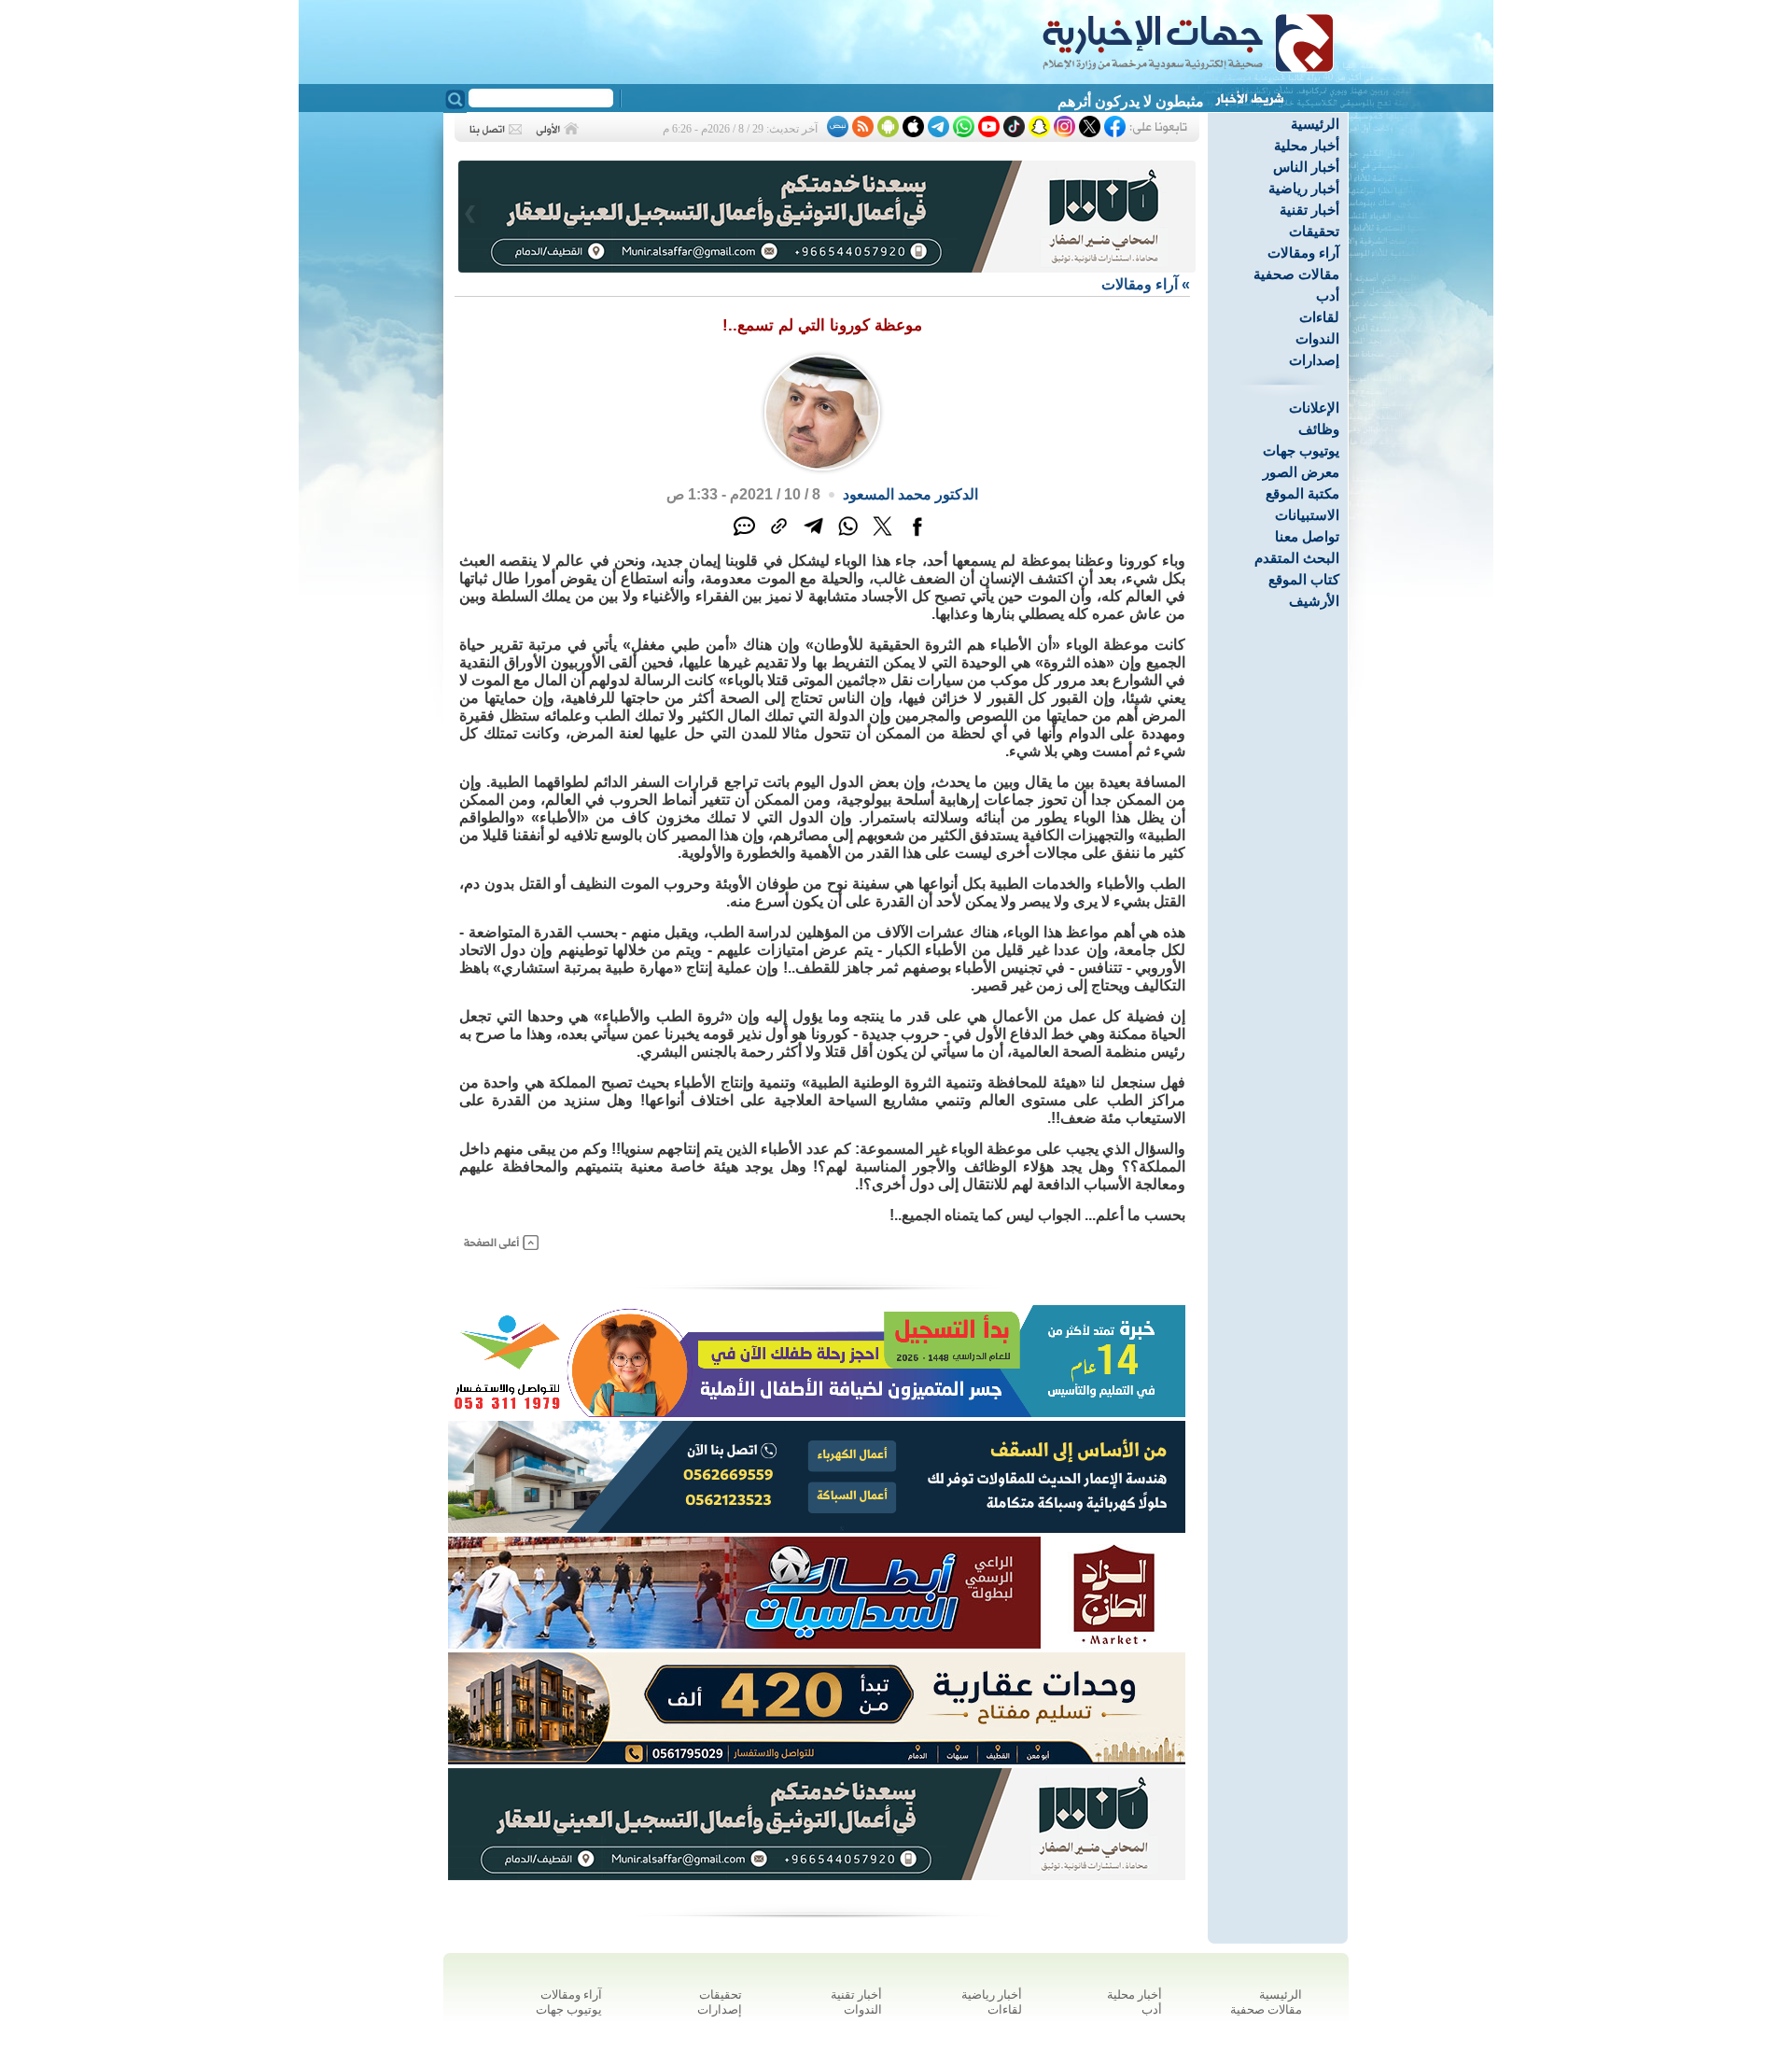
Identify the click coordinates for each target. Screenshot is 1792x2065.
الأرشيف (1314, 601)
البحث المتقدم (1297, 558)
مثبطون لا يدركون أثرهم (1131, 101)
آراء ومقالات (1303, 253)
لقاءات (1319, 317)
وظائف (1319, 429)
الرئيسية (1315, 124)
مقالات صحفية (1296, 274)
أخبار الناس (1306, 167)
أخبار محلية (1307, 145)
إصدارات (1314, 360)
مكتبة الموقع (1302, 493)
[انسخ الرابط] (779, 536)
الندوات (1317, 338)
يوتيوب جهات (1301, 450)
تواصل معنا (1307, 536)
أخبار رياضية (1304, 188)
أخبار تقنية (1309, 210)
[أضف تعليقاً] (744, 536)
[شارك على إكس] (882, 536)
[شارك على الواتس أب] (848, 536)
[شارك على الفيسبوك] (917, 536)
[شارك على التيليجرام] (813, 536)
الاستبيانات (1307, 515)
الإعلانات (1314, 407)
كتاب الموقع (1304, 579)
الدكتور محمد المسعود (910, 494)
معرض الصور (1301, 472)
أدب (1328, 295)
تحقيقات (1314, 231)
